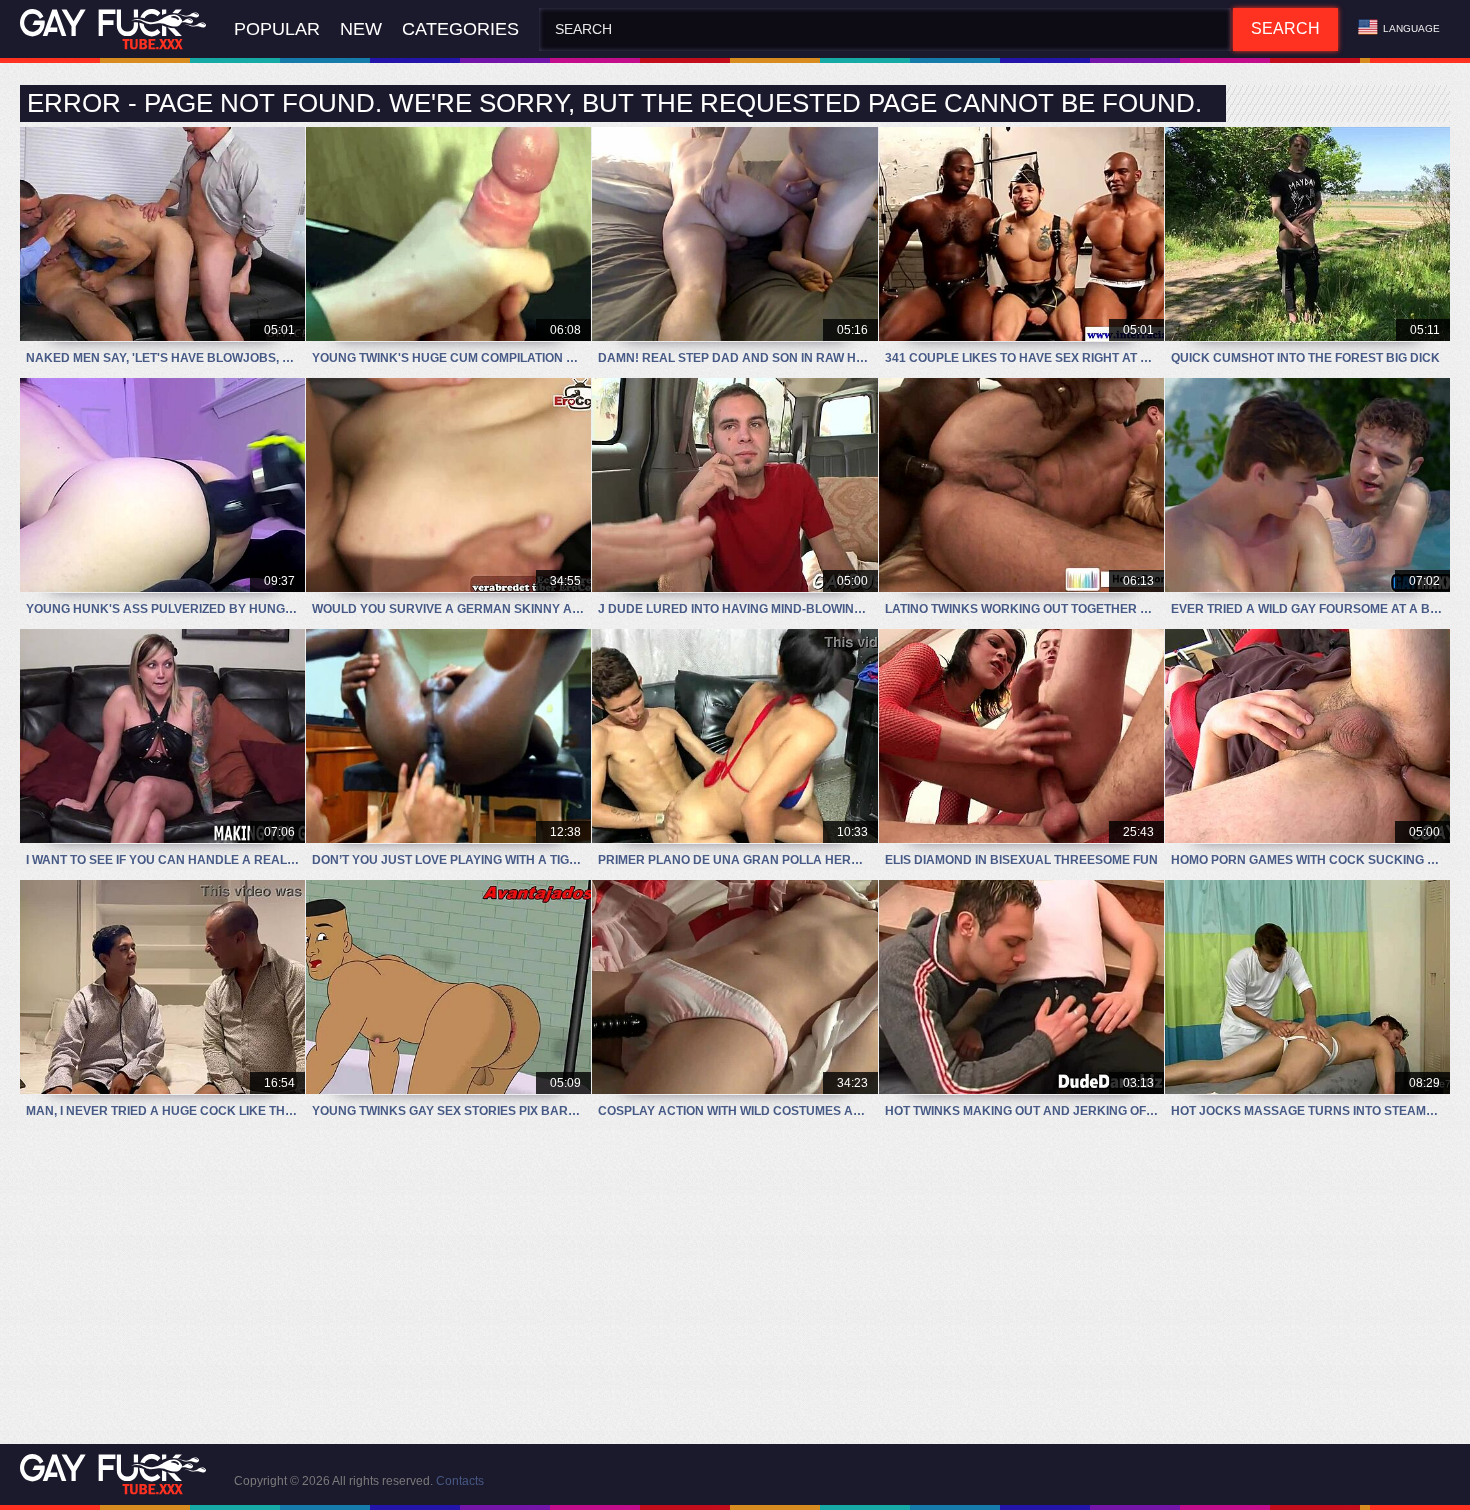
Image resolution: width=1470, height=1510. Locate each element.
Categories (460, 29)
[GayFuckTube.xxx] (117, 29)
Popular (277, 29)
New (361, 29)
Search (1285, 28)
